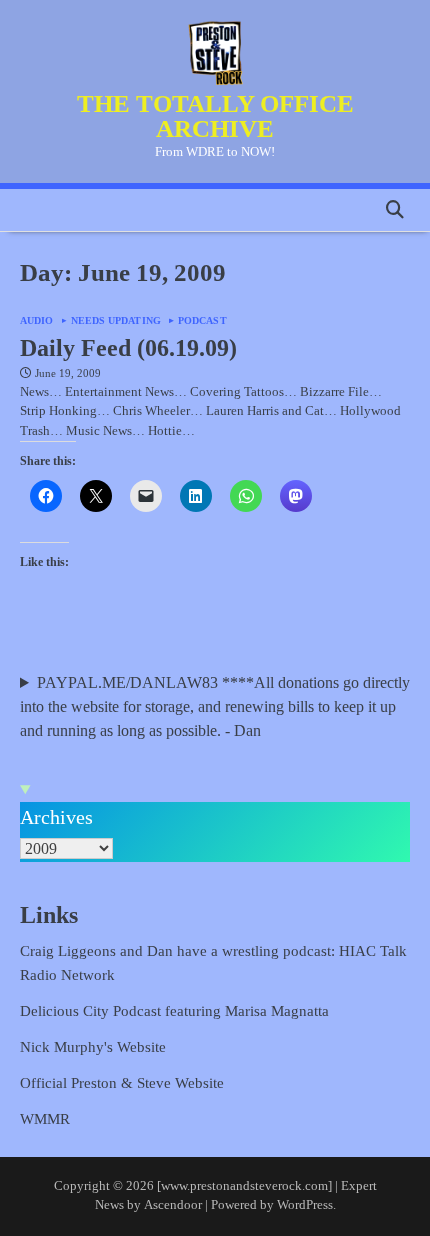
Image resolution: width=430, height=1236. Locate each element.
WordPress (305, 1205)
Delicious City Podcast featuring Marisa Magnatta (174, 1011)
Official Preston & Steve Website (122, 1083)
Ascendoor (173, 1205)
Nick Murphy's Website (93, 1047)
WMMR (45, 1119)
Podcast (202, 321)
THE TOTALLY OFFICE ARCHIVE (215, 115)
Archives (56, 817)
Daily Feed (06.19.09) (128, 348)
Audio (37, 321)
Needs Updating (116, 321)
